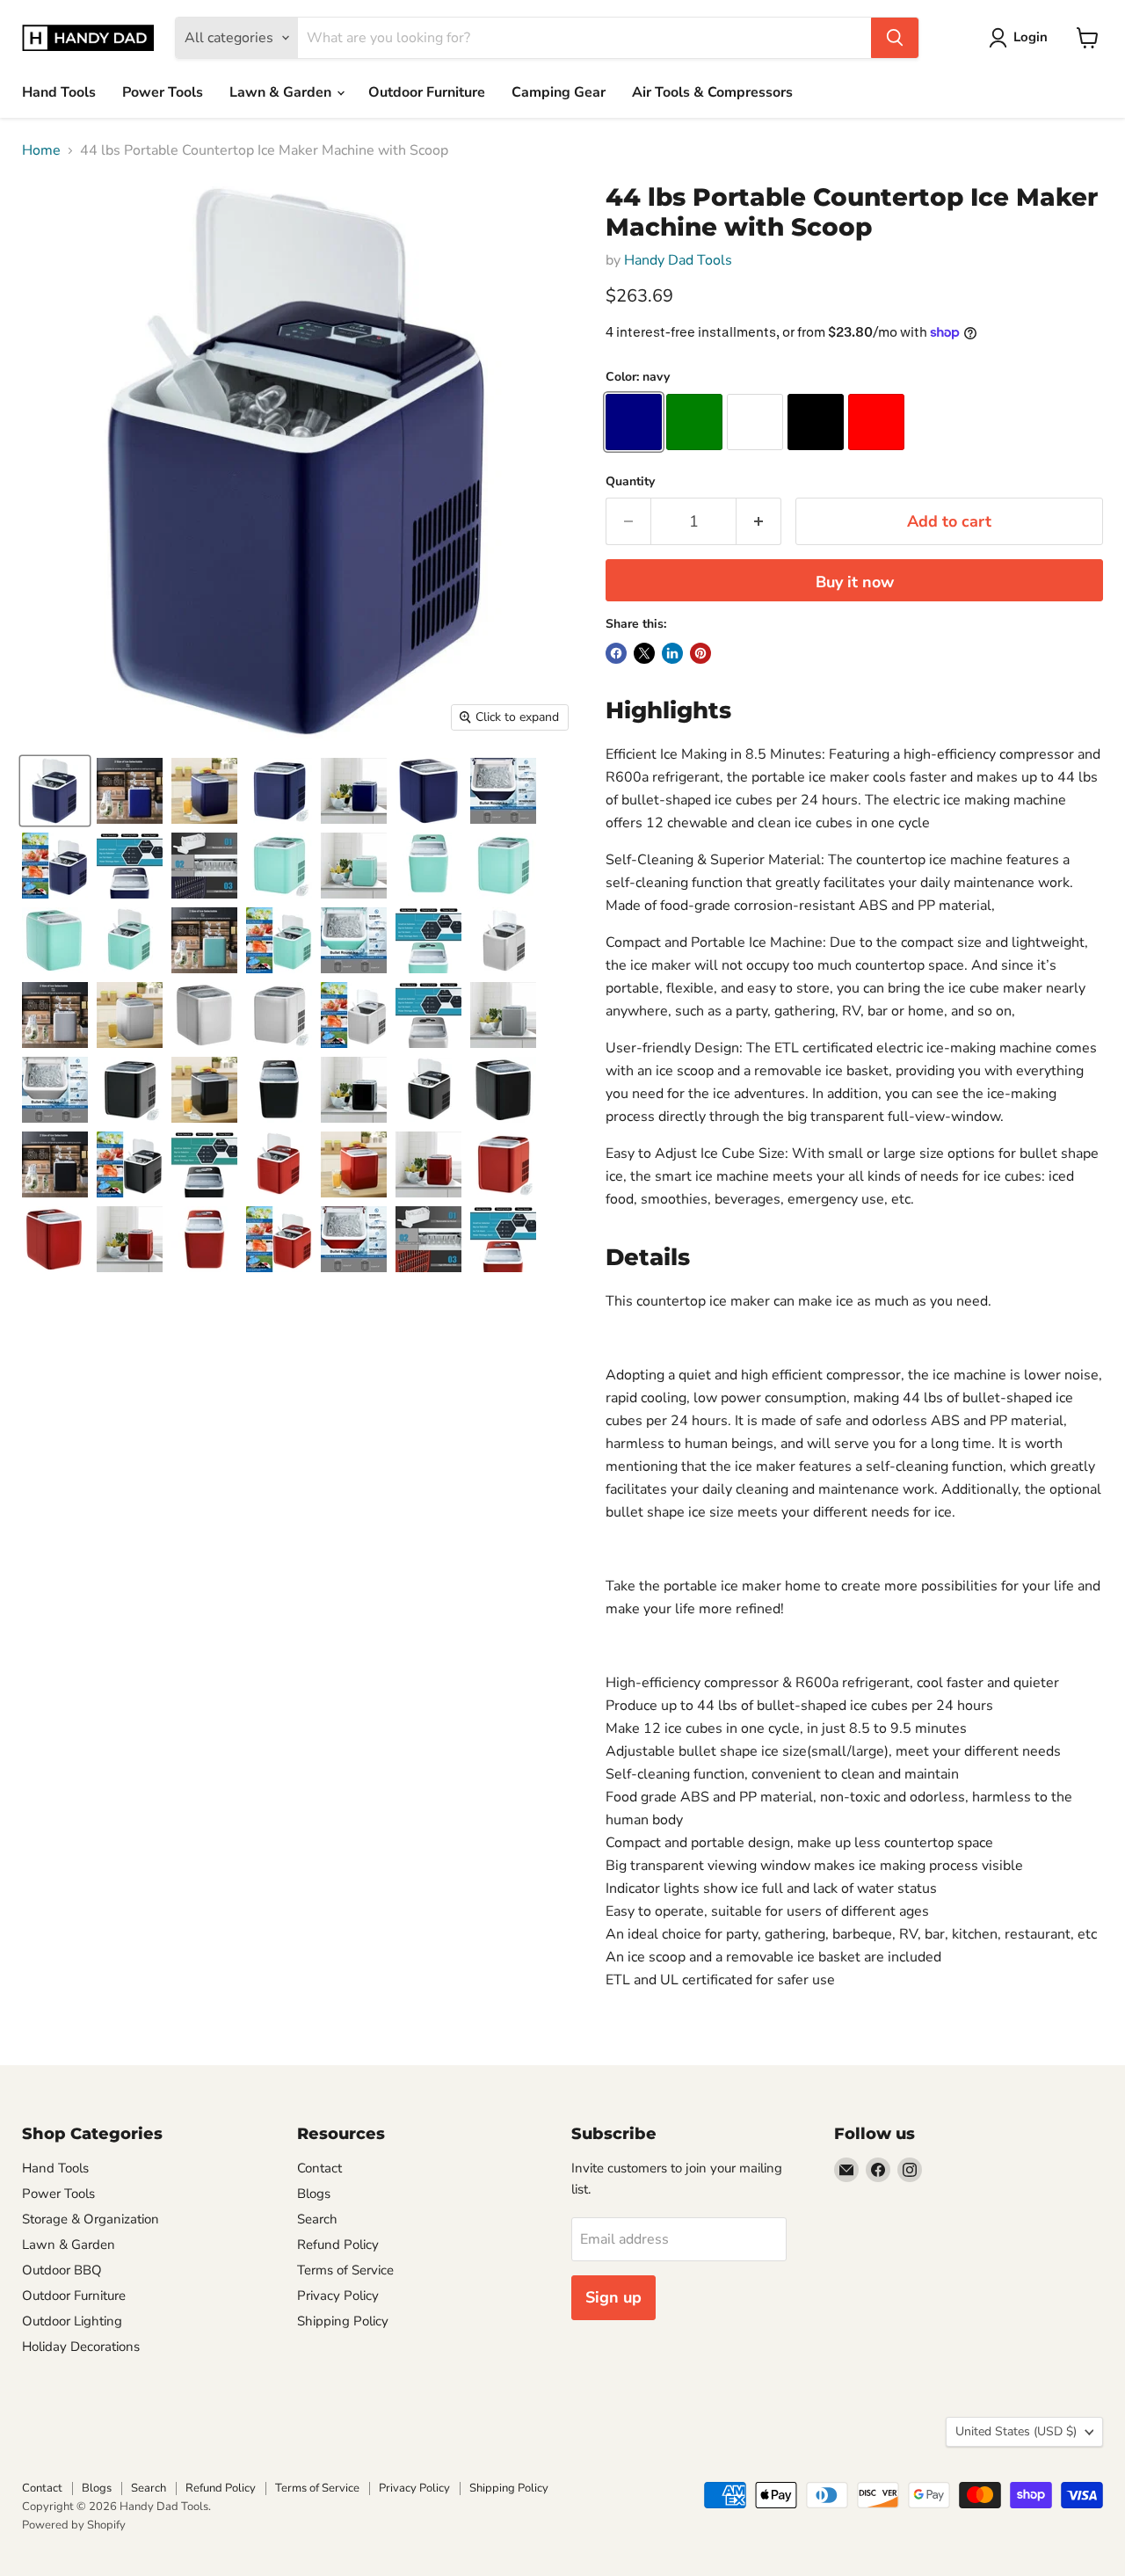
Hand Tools (59, 92)
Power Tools (163, 92)
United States (1016, 2431)
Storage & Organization (91, 2219)
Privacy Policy (338, 2296)
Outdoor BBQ (62, 2270)
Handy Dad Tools (678, 260)
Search (317, 2219)
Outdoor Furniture (427, 92)
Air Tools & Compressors (712, 92)
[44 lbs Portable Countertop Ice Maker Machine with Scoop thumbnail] (55, 791)
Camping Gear (559, 92)
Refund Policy (338, 2245)
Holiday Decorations (81, 2347)
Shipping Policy (343, 2321)
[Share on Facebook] (616, 653)
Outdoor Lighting (72, 2321)
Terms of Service (345, 2270)
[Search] (895, 38)
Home (41, 150)
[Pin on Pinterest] (700, 653)
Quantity (630, 482)
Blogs (314, 2194)
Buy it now (855, 582)
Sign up (613, 2297)
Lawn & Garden (282, 92)
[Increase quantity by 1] (759, 522)
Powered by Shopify (74, 2525)
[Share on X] (644, 653)
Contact (319, 2168)
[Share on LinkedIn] (672, 653)
